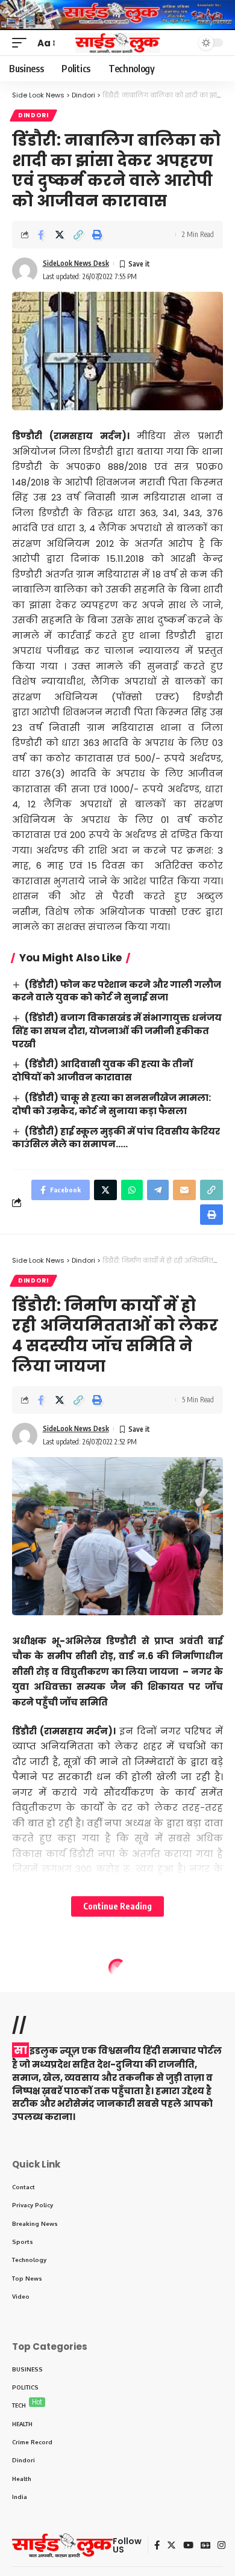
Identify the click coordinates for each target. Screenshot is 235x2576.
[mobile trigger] (22, 43)
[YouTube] (188, 2545)
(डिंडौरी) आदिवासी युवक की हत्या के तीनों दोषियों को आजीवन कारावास (102, 1071)
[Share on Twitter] (60, 235)
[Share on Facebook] (41, 235)
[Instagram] (221, 2545)
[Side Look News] (117, 43)
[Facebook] (157, 2545)
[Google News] (205, 2545)
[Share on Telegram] (158, 1190)
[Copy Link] (78, 235)
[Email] (184, 1190)
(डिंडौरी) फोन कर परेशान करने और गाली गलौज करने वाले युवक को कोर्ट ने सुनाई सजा (117, 991)
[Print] (97, 235)
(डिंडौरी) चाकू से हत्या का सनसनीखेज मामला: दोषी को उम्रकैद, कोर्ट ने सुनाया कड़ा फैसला (111, 1104)
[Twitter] (171, 2545)
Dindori (33, 115)
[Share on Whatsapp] (132, 1190)
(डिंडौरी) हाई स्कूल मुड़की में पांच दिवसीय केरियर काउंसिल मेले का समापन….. (116, 1138)
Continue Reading (117, 1906)
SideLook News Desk (76, 263)
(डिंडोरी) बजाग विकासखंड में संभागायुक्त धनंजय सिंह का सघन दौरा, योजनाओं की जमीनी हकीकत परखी (117, 1031)
